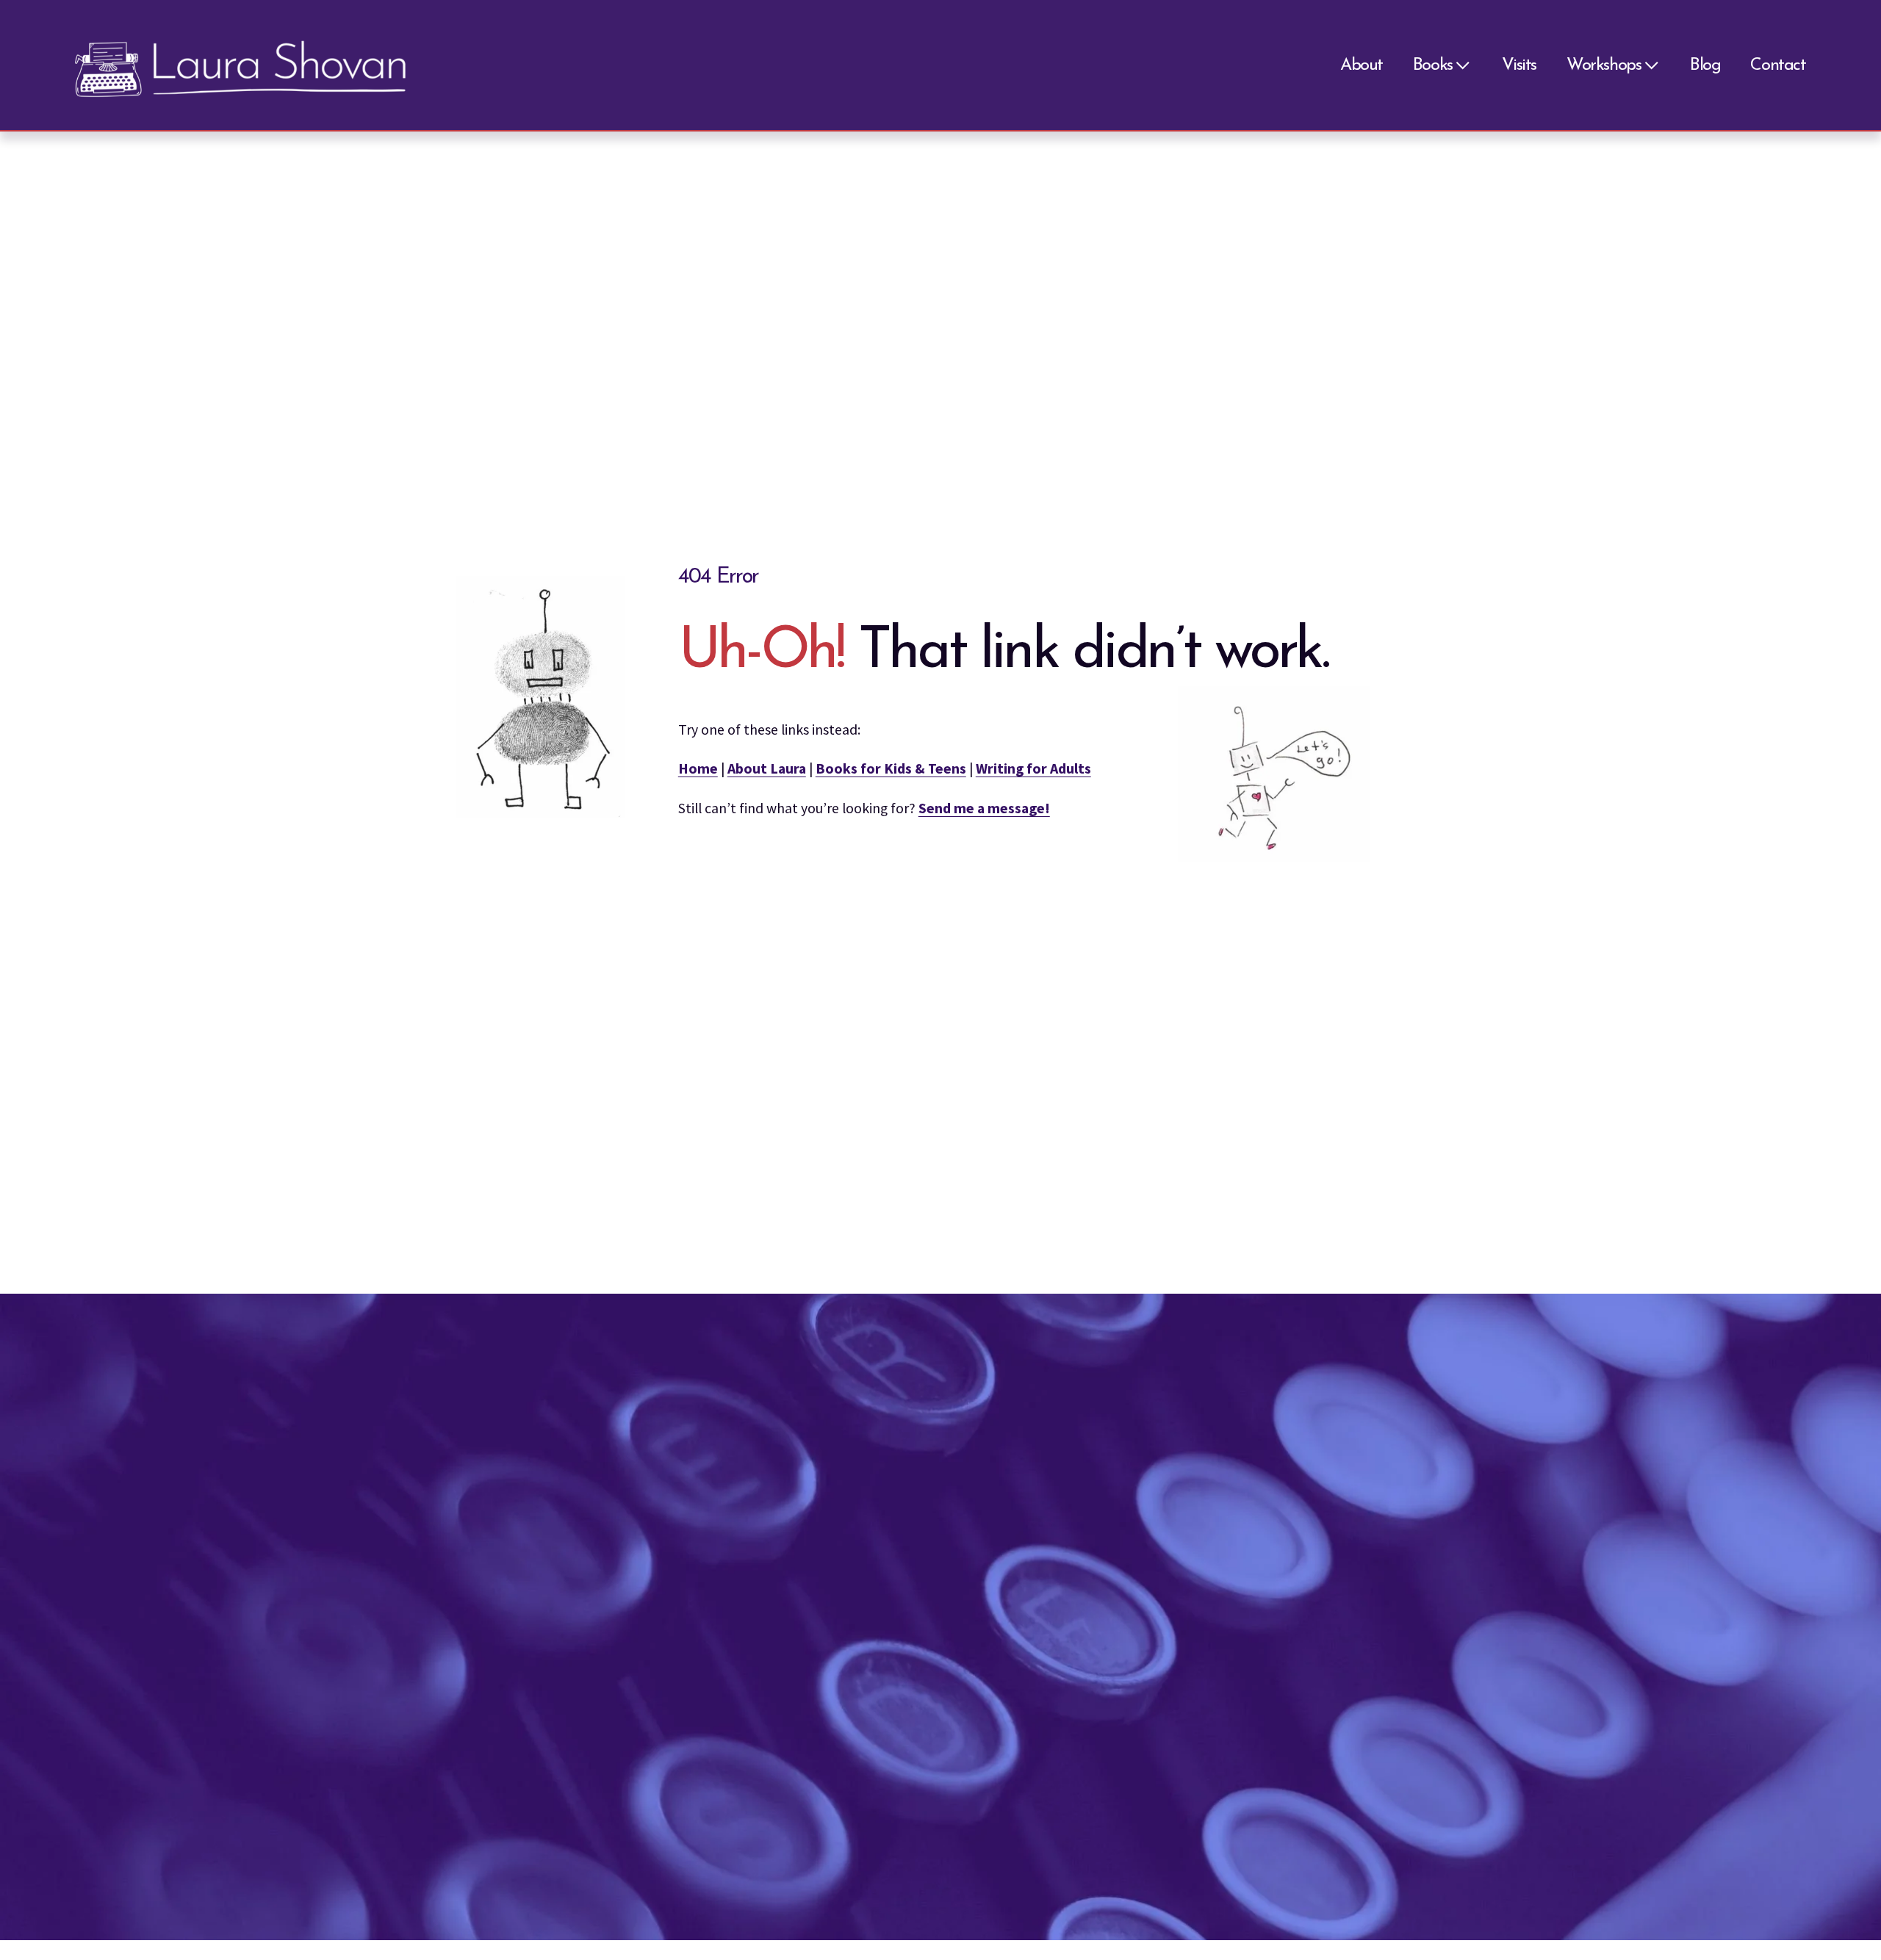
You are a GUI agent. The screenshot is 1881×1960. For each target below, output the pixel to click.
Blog (1705, 65)
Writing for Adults (1033, 768)
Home (698, 768)
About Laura (767, 768)
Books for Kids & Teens (891, 768)
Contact (1778, 65)
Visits (1519, 65)
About (1362, 65)
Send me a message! (984, 808)
